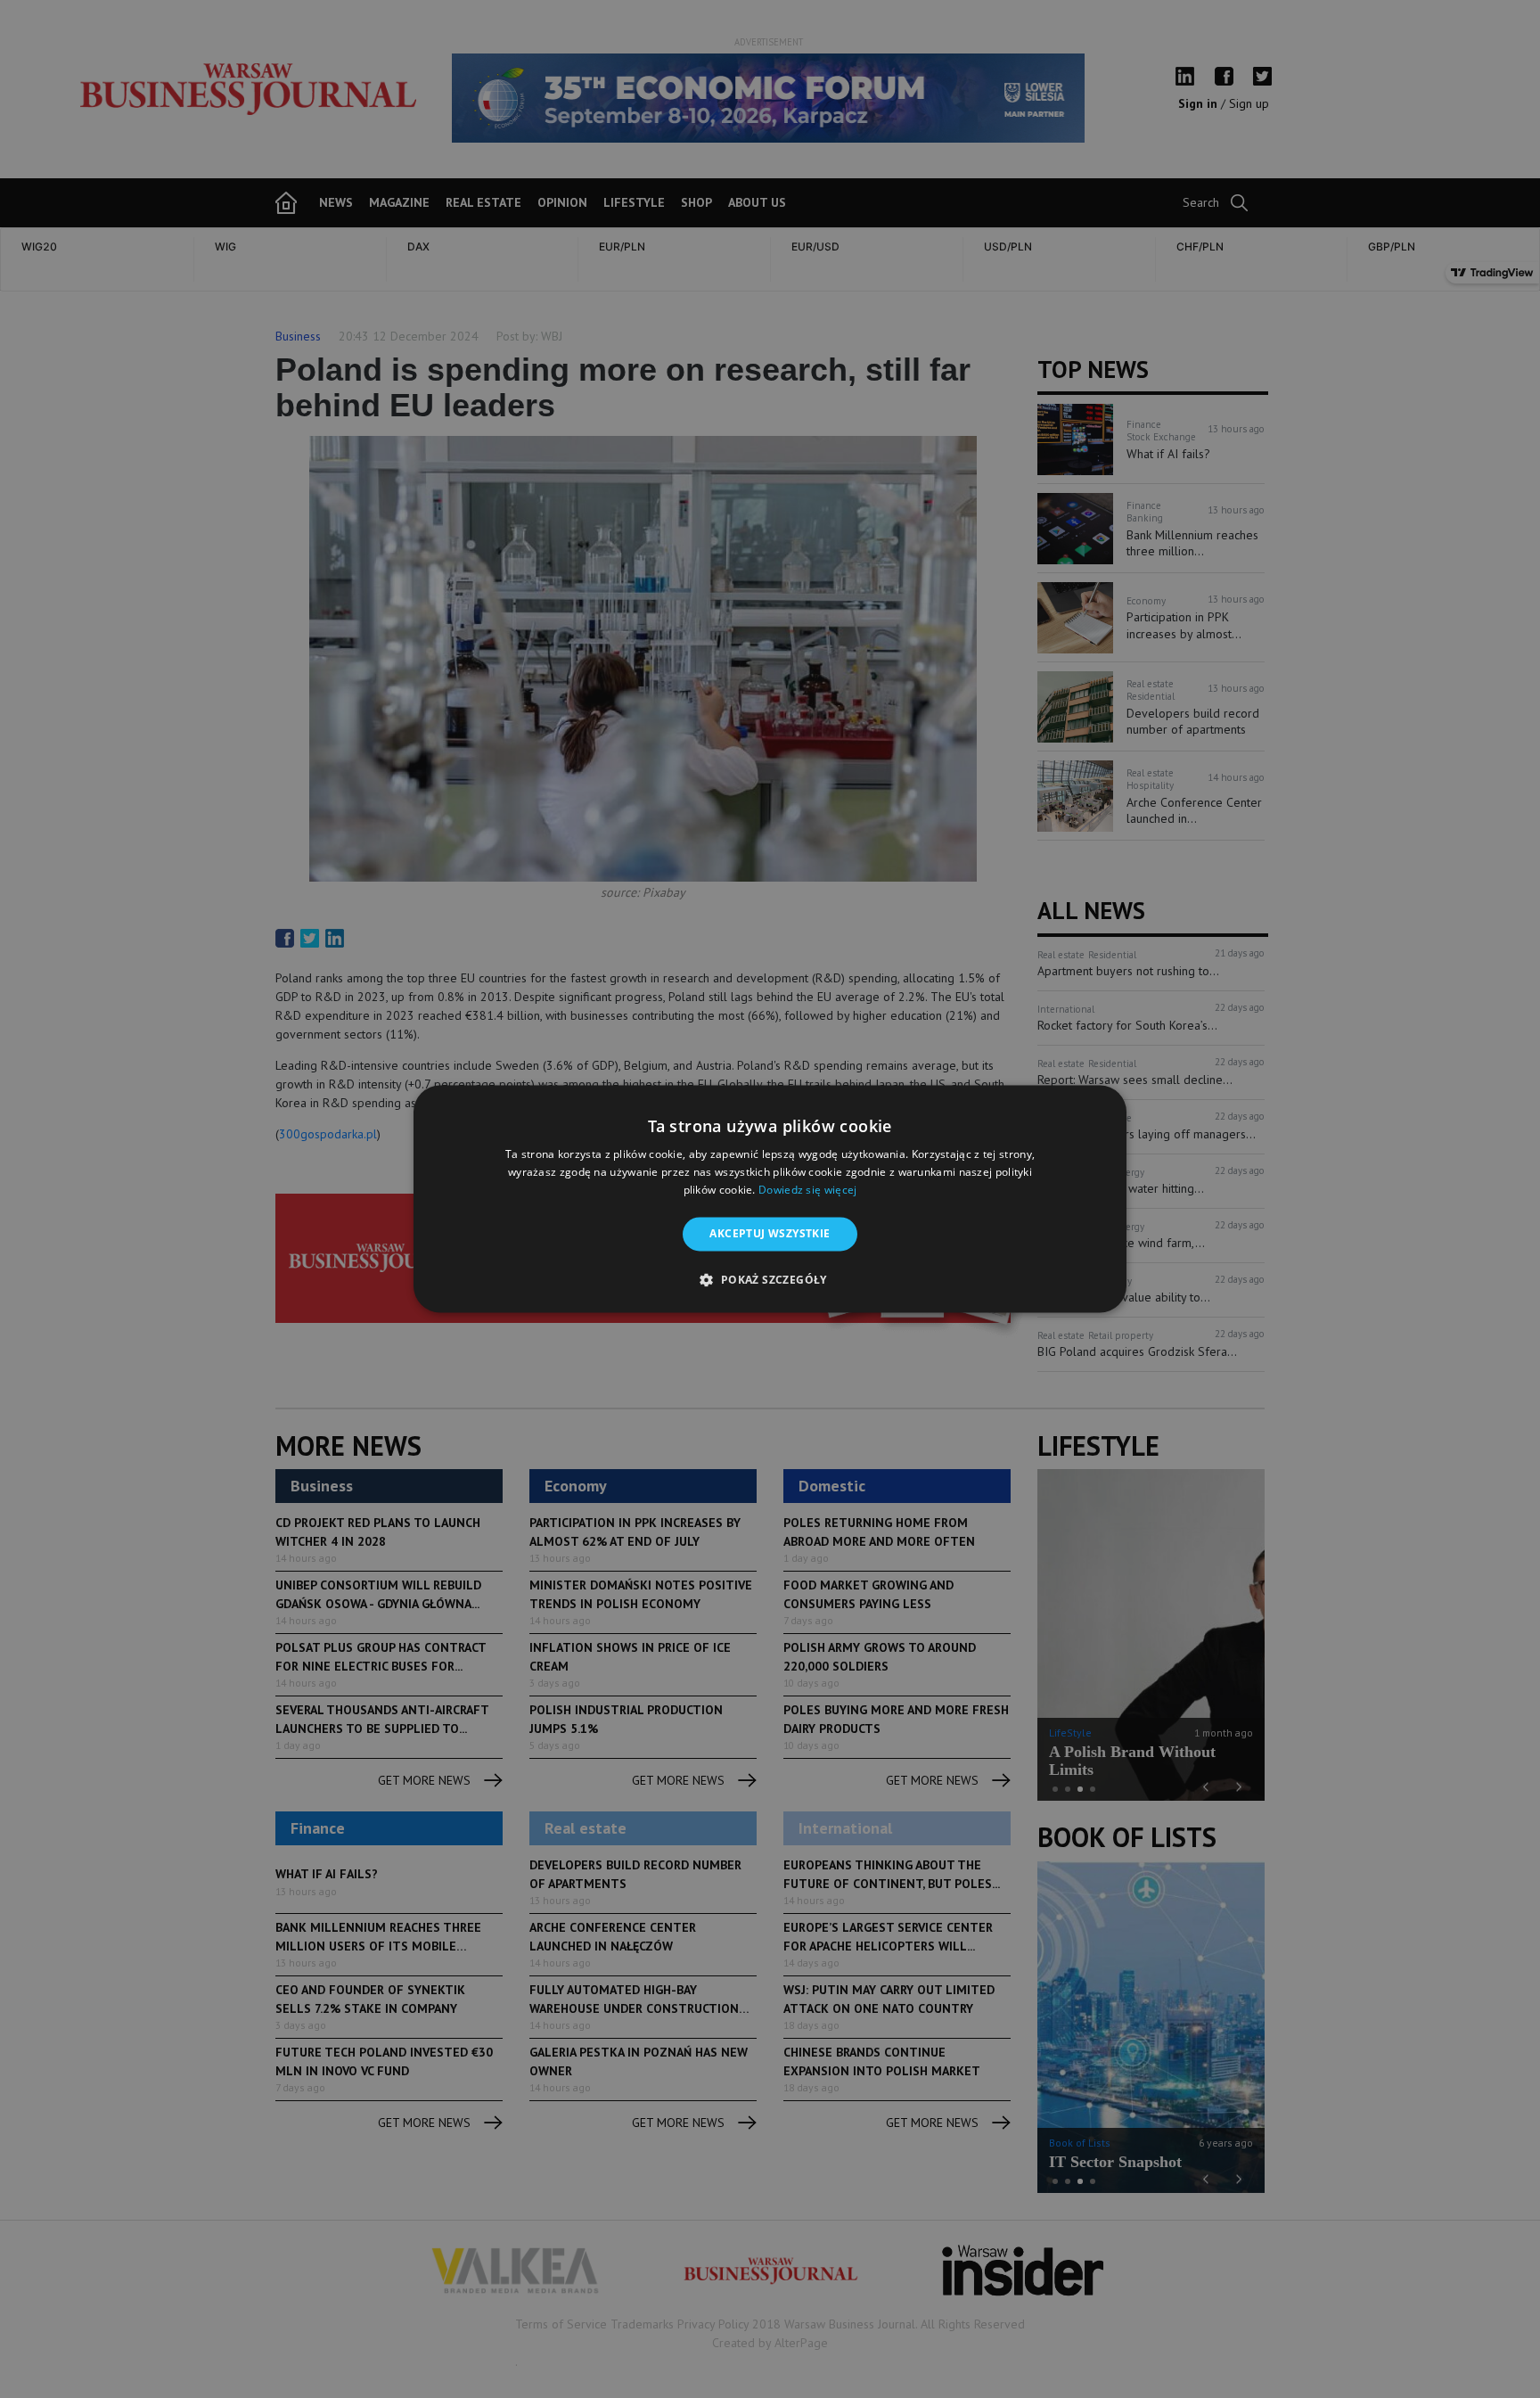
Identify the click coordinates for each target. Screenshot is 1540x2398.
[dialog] (770, 1199)
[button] (770, 1280)
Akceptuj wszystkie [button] (770, 1233)
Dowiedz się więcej (807, 1190)
